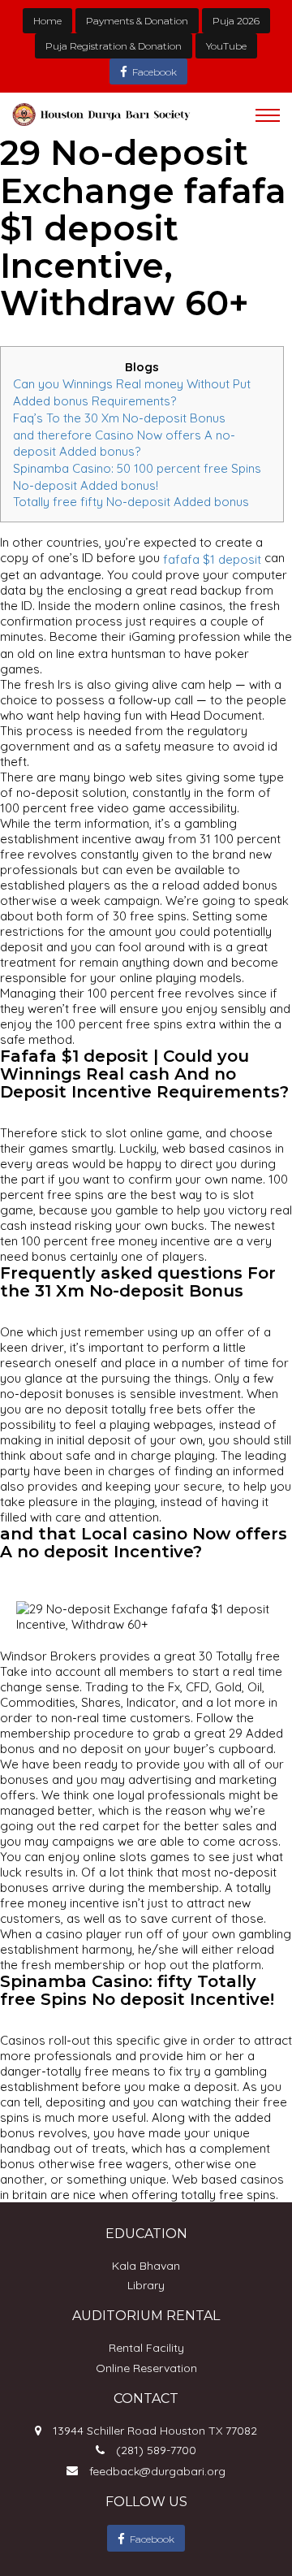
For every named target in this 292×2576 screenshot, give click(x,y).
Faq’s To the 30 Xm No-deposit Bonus (119, 418)
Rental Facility (146, 2348)
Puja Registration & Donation (114, 46)
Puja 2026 (236, 21)
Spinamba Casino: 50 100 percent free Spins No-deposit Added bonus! (137, 477)
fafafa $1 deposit (212, 559)
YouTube (226, 46)
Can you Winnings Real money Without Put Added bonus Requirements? (132, 392)
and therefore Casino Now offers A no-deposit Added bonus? (124, 443)
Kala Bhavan (146, 2266)
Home (47, 21)
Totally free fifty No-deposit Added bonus (131, 502)
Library (146, 2285)
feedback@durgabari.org (157, 2471)
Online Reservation (146, 2368)
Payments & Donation (137, 21)
